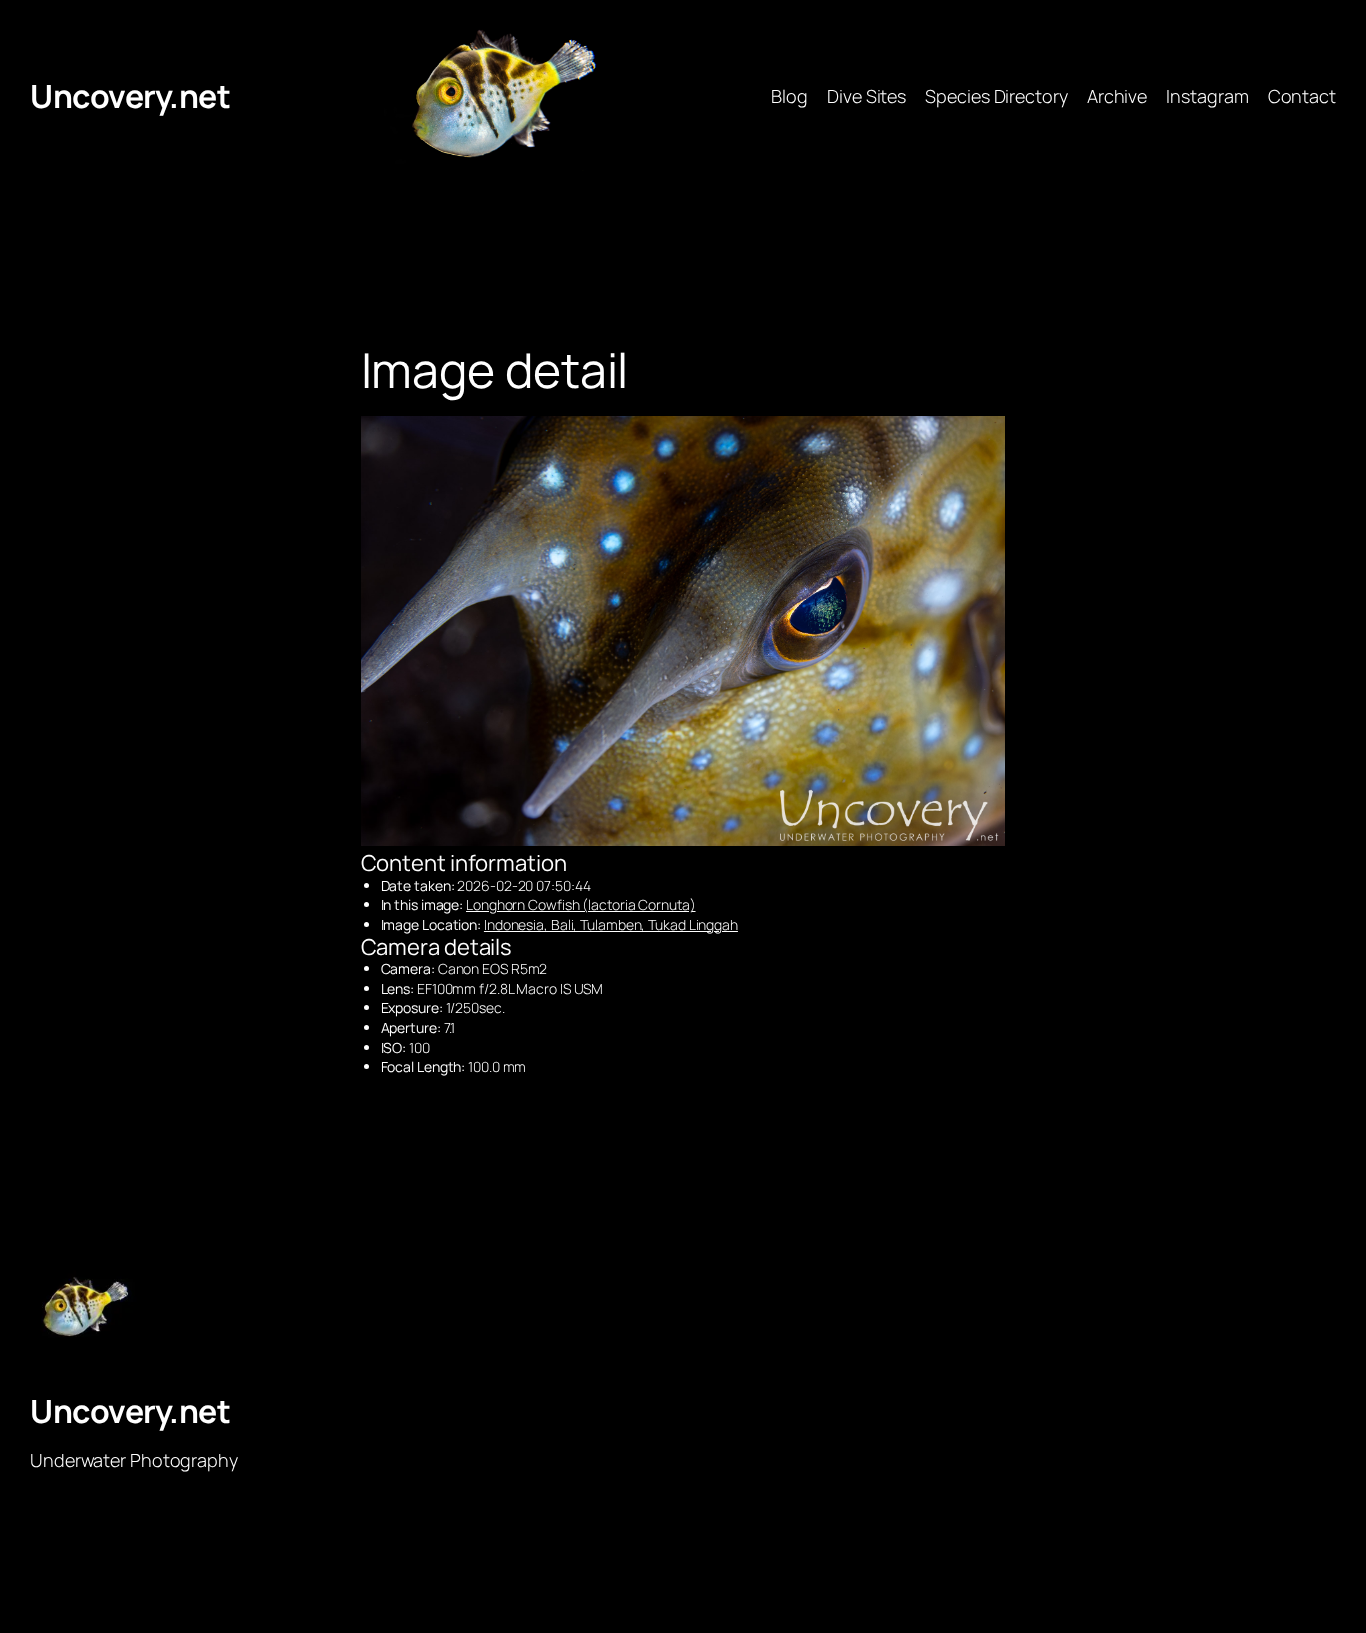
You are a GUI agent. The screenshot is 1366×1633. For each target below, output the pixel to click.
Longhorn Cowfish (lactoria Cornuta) (581, 904)
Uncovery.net (130, 96)
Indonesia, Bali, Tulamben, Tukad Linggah (611, 924)
